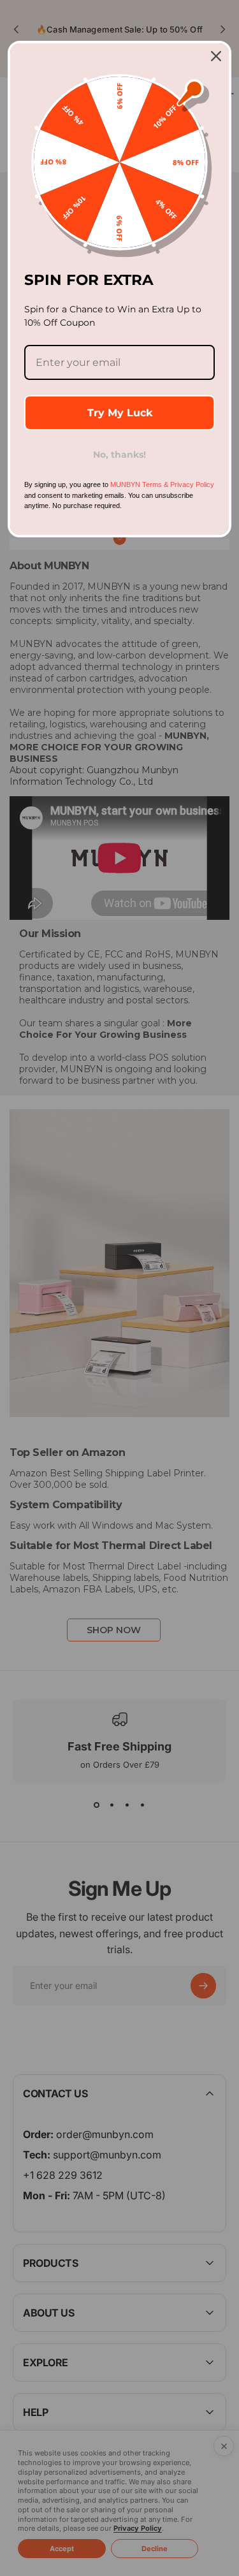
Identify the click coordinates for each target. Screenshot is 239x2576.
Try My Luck (120, 413)
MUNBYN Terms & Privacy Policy (162, 484)
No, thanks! (119, 455)
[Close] (216, 56)
